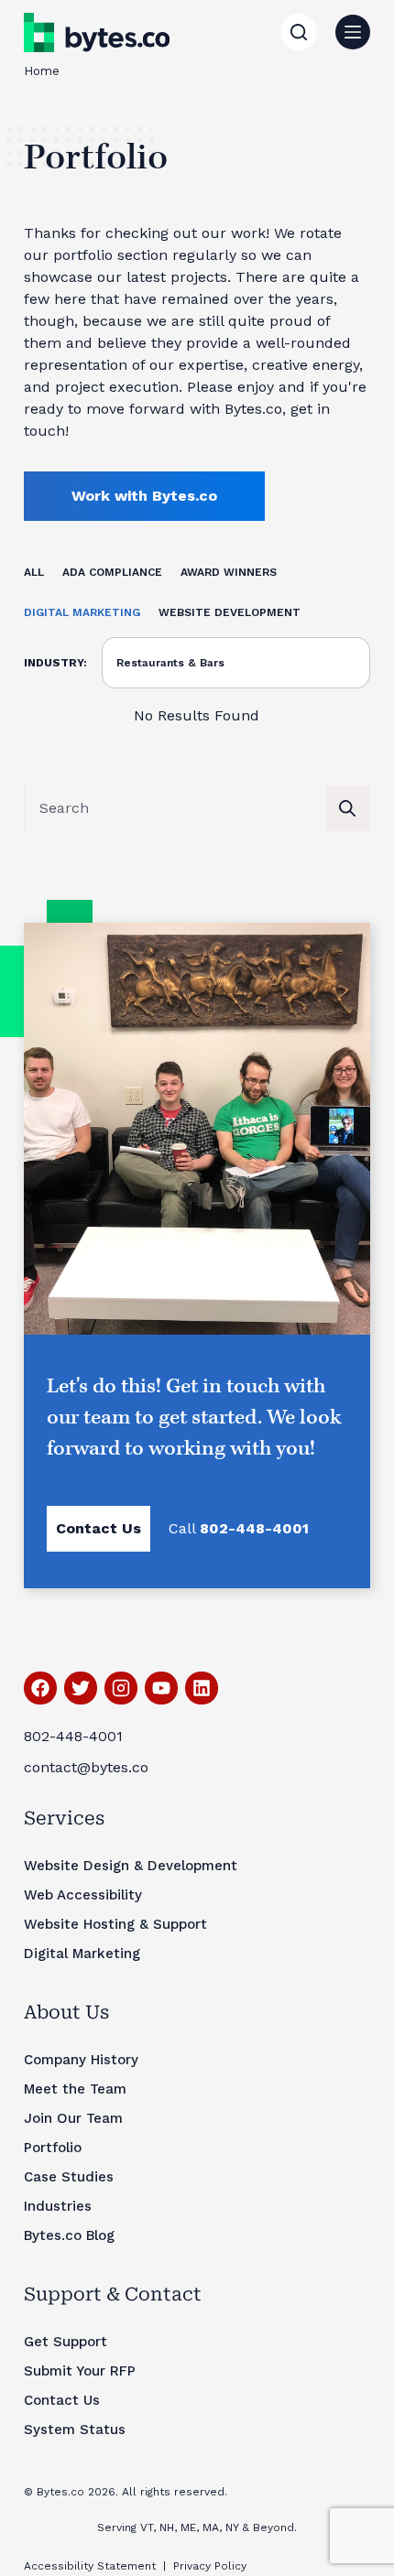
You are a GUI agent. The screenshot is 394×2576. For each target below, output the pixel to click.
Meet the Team (75, 2089)
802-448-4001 (73, 1736)
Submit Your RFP (80, 2371)
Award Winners (229, 572)
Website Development (230, 612)
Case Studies (69, 2177)
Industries (58, 2206)
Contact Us (98, 1528)
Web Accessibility (83, 1895)
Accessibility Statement (90, 2566)
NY (232, 2527)
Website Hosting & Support (115, 1924)
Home (42, 71)
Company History (81, 2060)
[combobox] (176, 808)
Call (239, 1528)
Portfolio (53, 2148)
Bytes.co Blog (69, 2235)
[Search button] (347, 808)
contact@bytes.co (86, 1767)
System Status (75, 2430)
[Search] (299, 32)
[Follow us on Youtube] (161, 1688)
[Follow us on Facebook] (40, 1688)
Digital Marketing (82, 612)
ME (188, 2527)
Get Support (66, 2342)
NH (167, 2527)
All (34, 572)
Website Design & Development (131, 1866)
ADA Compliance (112, 572)
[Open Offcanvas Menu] (353, 32)
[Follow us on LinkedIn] (202, 1688)
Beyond (274, 2527)
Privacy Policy (210, 2566)
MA (211, 2527)
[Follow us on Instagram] (121, 1688)
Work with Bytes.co (144, 496)
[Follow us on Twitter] (81, 1688)
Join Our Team (73, 2118)
